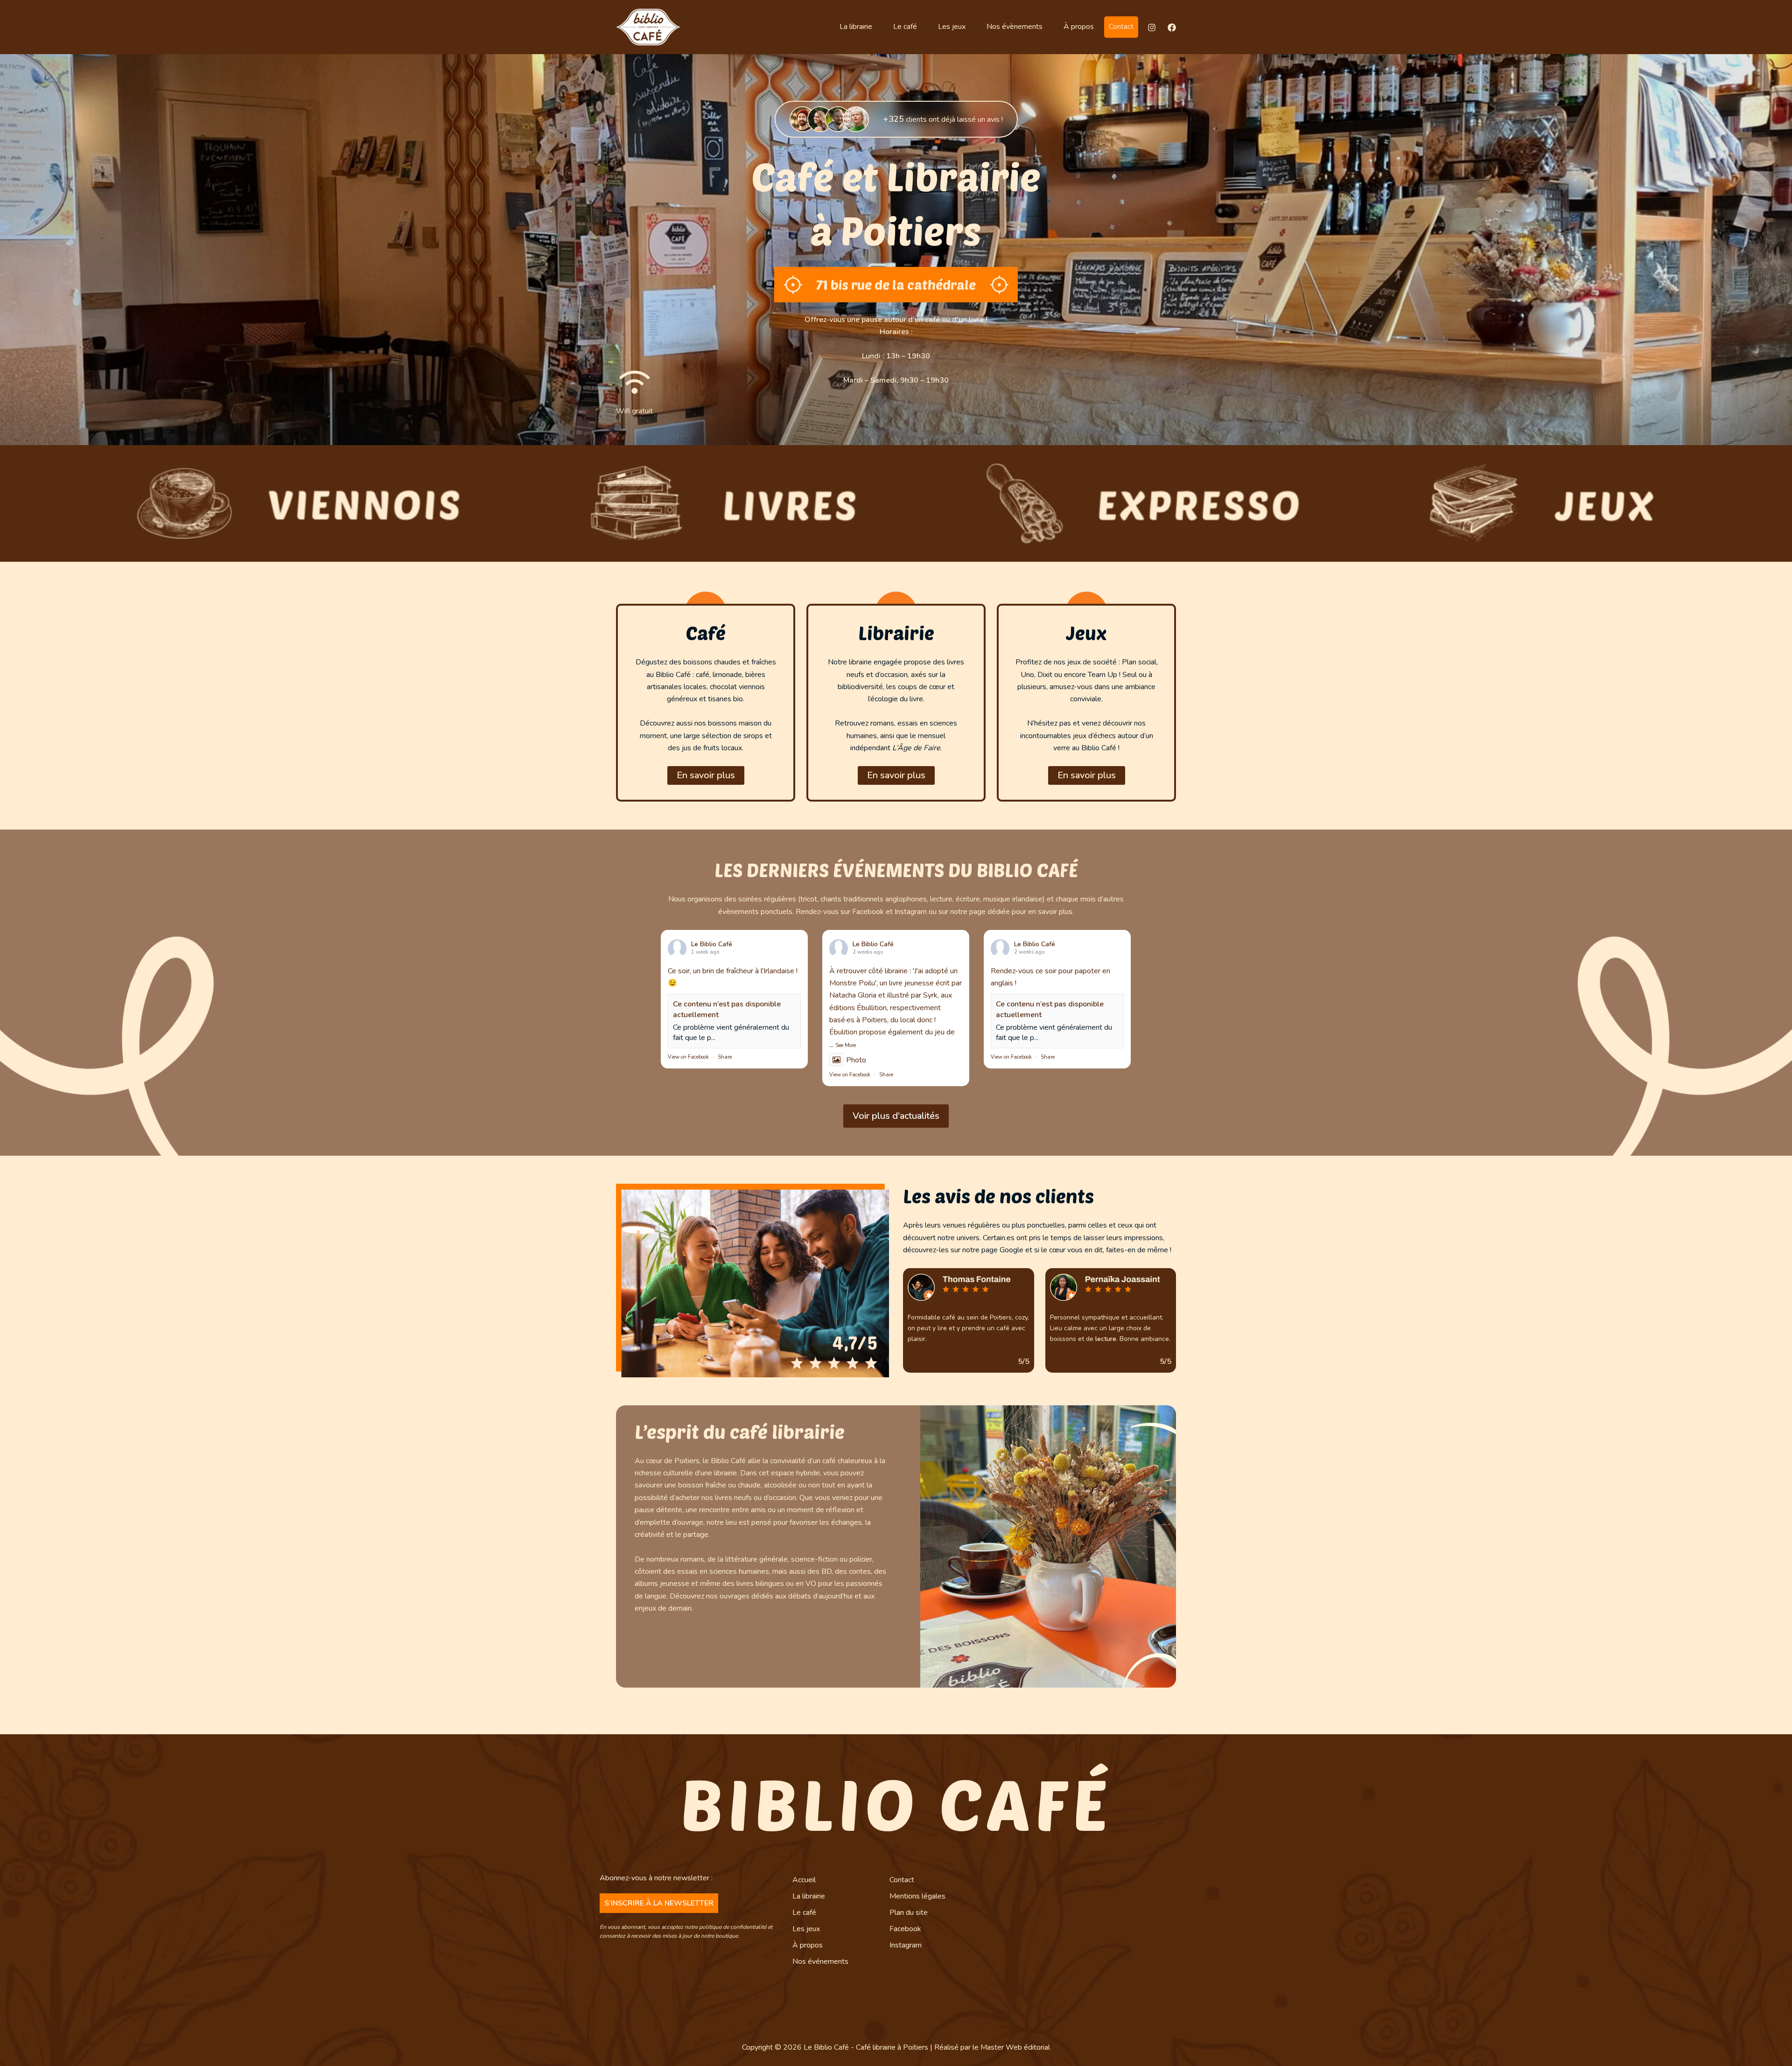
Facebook (905, 1929)
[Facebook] (1172, 28)
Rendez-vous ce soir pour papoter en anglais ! (1050, 977)
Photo (856, 1060)
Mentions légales (917, 1896)
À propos (1079, 27)
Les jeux (952, 27)
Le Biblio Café (712, 944)
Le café (905, 27)
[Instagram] (1152, 28)
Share (725, 1057)
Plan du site (909, 1912)
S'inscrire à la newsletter (659, 1903)
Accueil (804, 1880)
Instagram (906, 1945)
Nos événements (820, 1961)
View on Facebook (688, 1057)
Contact (1121, 27)
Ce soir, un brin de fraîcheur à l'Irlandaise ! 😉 (733, 977)
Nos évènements (1015, 27)
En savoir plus (706, 775)
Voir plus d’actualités (896, 1116)
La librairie (856, 27)
